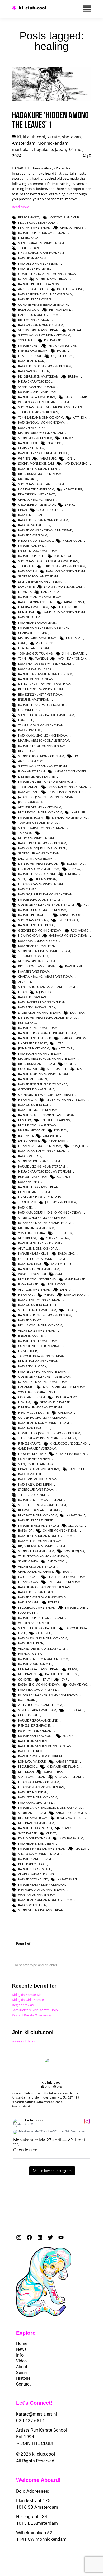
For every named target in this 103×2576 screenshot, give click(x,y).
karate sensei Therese (62, 1674)
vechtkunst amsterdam (37, 1566)
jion (69, 458)
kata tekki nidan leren (36, 1592)
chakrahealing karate (36, 1571)
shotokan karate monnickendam (44, 335)
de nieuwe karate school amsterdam (47, 1017)
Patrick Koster (30, 1654)
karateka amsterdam (35, 1859)
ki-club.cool (28, 751)
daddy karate (52, 592)
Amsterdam (24, 143)
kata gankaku (75, 1294)
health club (67, 607)
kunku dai (26, 612)
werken (24, 458)
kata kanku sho (76, 463)
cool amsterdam (32, 1397)
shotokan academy (33, 920)
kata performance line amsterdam (45, 294)
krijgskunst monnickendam (40, 474)
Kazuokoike (27, 1700)
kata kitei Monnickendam (38, 1110)
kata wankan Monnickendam (41, 325)
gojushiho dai (62, 356)
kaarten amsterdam (34, 971)
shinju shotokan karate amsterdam (46, 715)
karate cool (28, 443)
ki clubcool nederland (68, 1443)
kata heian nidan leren (36, 1843)
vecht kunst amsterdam (37, 1330)
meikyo (49, 1294)
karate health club (33, 1253)
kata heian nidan (31, 361)
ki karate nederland (63, 1766)
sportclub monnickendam (39, 853)
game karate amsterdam (37, 1448)
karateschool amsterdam (39, 1269)
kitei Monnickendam (34, 320)
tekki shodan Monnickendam (41, 725)
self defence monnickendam (40, 582)
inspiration (56, 1284)
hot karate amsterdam (36, 489)
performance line (62, 346)
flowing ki (27, 1612)
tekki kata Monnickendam (38, 412)
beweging (55, 443)
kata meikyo (78, 1684)
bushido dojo (29, 310)
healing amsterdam (34, 648)
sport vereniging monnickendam (44, 951)
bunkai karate (29, 1023)
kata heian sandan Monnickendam (45, 1746)
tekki (22, 658)
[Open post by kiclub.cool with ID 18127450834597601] (51, 2132)
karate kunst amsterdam (38, 1028)
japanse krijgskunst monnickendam (46, 797)
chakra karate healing (36, 1874)
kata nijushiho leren (34, 268)
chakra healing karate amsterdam (45, 976)
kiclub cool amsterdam (37, 966)
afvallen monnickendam (38, 1248)
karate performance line (38, 1720)
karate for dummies (71, 1813)
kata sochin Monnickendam (40, 1053)
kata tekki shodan (32, 1366)
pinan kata (57, 1141)
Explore (26, 2333)
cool (69, 1064)
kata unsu (43, 1633)
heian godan (28, 1582)
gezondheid (27, 710)
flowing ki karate (32, 1454)
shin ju (65, 1289)
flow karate (28, 1284)
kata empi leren (62, 1264)
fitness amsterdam (33, 351)
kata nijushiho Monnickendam (42, 1372)
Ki (19, 137)
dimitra (71, 874)
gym (59, 1274)
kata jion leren (30, 1156)
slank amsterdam (32, 1777)
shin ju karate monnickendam (41, 828)
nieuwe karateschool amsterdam (45, 1171)
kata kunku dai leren (35, 669)
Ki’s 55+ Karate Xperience (31, 2015)
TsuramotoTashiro (33, 956)
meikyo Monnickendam (36, 838)
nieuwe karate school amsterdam (45, 684)
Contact (23, 2384)
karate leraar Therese (36, 1520)
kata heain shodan (33, 1792)
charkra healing (31, 448)
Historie (23, 2378)
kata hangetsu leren (34, 1428)
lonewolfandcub (32, 1761)
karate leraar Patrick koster (41, 705)
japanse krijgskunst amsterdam (43, 1382)
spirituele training (55, 1120)
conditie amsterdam (34, 1192)
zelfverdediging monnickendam (43, 1556)
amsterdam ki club (33, 289)
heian (22, 992)
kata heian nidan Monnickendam (44, 1423)
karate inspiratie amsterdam (41, 1618)
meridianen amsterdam (36, 1823)
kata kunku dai (30, 730)
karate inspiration (70, 1454)
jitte (60, 1043)
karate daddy (70, 915)
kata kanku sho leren (35, 1802)
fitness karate (29, 1443)
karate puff (73, 489)
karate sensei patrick (35, 1038)
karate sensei (74, 602)
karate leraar (76, 397)
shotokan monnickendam (39, 1854)
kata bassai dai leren (34, 525)
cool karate (28, 1069)
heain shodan (46, 879)
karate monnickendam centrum (43, 628)
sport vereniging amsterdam (41, 1910)
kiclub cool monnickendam (40, 1325)
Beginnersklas (23, 2005)
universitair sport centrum (40, 1197)
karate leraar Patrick (35, 1828)
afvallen (25, 982)
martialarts (28, 479)
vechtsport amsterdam (37, 961)
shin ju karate (73, 653)
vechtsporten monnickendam (42, 1649)
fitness (53, 1602)
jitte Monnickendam (61, 1202)
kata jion (79, 417)
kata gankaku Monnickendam (41, 422)
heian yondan (29, 935)
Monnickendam (53, 143)
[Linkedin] (40, 2237)
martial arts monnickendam (41, 433)
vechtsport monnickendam (40, 807)
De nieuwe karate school (38, 864)
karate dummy (29, 1320)
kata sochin (27, 571)
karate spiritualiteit (34, 915)
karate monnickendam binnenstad (45, 530)
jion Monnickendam (34, 1048)
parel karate (28, 1577)
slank (66, 1828)
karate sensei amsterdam (38, 1341)
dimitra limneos (73, 1038)
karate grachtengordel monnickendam (50, 1807)
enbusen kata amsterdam (38, 551)
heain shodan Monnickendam (41, 1890)
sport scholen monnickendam (42, 1218)
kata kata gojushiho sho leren (42, 848)
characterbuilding (33, 633)
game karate (75, 1279)
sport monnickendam (35, 438)
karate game (75, 1608)
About (22, 2367)
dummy (67, 438)
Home (22, 2344)
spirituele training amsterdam (42, 1505)
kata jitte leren (30, 1751)
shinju (69, 504)
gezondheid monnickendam (40, 930)
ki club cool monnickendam (41, 689)
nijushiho (44, 992)
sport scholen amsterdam (39, 1161)
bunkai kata (76, 864)
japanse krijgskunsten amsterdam (45, 1223)
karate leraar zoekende (37, 874)
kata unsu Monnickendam (38, 263)
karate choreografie (35, 1869)
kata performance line (36, 602)
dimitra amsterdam (33, 607)
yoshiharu (26, 340)
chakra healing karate (36, 499)
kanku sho (77, 1469)
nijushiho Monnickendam (66, 1100)
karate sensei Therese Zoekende (43, 1084)
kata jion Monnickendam (65, 571)
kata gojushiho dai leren (38, 1305)
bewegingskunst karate (37, 494)
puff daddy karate (33, 1864)
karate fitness (67, 1761)
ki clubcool (28, 1766)
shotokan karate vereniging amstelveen (50, 407)
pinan (23, 510)
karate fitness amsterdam (39, 1525)
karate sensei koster (71, 771)
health (46, 1679)
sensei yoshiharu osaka (37, 387)
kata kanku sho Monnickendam (43, 735)
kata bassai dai (30, 1474)
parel (61, 351)
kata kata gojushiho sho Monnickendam (50, 1212)
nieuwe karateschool (35, 381)
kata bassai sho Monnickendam (43, 1638)
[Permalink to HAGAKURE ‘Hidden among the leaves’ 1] (51, 100)
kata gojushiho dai (33, 1105)
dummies (25, 592)
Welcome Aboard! (38, 2480)
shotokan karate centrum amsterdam (48, 561)
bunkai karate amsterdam (38, 1669)
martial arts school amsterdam (44, 740)
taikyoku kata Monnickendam (41, 1356)
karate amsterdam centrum (40, 1756)
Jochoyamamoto (31, 802)
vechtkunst (27, 1238)
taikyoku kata (76, 1628)
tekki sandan (28, 787)
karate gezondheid (33, 1879)
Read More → (23, 207)
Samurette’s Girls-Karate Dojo (35, 2010)
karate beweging (70, 289)
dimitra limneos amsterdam (40, 1407)
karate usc (48, 458)
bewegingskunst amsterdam (40, 694)
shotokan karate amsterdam (41, 484)
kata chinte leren (32, 428)
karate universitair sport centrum (46, 781)
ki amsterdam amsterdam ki (40, 1510)
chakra (74, 869)
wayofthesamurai (32, 1274)
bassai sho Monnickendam (39, 1684)
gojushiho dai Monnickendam (42, 1259)
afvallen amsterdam (34, 1289)
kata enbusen (29, 1182)
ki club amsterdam (33, 1818)
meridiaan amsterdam (69, 817)
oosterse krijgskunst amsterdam (44, 1377)
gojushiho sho (48, 510)
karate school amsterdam (39, 900)
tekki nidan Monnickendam (64, 566)
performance (29, 217)
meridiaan (26, 1772)
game (22, 643)
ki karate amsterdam (34, 227)
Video (21, 2361)
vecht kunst (45, 643)
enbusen (61, 1130)
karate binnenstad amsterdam (42, 1848)
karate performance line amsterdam (47, 1033)
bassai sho (66, 1253)
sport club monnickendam (39, 1012)
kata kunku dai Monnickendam (42, 843)
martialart (22, 149)
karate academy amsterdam (40, 597)
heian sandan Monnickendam (41, 253)
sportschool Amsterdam (38, 576)
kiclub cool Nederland (37, 222)
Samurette (26, 587)
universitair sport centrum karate (46, 1095)
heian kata (26, 1294)
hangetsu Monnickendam (38, 315)
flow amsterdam (32, 771)
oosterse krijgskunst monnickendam (47, 274)
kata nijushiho (29, 617)
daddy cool (57, 1561)
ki (85, 905)
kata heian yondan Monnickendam (45, 1900)
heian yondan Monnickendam (41, 1787)
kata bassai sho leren (35, 1484)
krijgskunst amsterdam (37, 1064)
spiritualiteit (57, 1069)
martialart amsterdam (36, 1228)
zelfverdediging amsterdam (40, 1705)
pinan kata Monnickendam (39, 1469)
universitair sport (33, 1043)
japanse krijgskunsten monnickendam (48, 1695)
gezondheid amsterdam (37, 504)
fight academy (66, 1397)
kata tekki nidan (31, 515)
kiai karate (52, 340)
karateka (77, 1012)
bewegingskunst (70, 1818)
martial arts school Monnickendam (47, 1058)
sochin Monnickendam (36, 463)
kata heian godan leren (37, 946)
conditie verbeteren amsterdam (43, 305)
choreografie (29, 1715)
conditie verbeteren (34, 1459)
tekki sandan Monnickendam (41, 417)
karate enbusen (30, 817)
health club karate (33, 1413)
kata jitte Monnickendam (38, 1797)
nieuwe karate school (36, 540)
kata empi (66, 1048)
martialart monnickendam (64, 1387)
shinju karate (29, 1141)
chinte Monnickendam (60, 1530)
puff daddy (63, 1233)
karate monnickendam (36, 679)
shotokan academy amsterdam (43, 766)
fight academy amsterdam (39, 869)
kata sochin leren (32, 1905)
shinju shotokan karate (37, 1628)
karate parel (68, 1879)
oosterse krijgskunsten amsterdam (46, 905)
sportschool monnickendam (41, 756)
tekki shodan (29, 248)
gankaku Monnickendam (68, 935)
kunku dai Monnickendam (38, 1361)
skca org (76, 1525)
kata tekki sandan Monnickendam (45, 664)
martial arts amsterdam (37, 638)
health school (30, 356)
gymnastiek (51, 1136)
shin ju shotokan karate (37, 1464)
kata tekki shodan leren (37, 1690)
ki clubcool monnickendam (40, 812)
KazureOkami (28, 1602)
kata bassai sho (71, 1838)
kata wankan (28, 792)
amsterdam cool (32, 761)
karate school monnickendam (42, 910)
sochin (68, 1736)
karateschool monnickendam (42, 746)
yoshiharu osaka (32, 1233)
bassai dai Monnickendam (68, 787)
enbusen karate (30, 1335)
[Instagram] (19, 2237)
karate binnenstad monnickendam (45, 674)
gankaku (65, 1413)
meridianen (27, 1674)
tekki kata (26, 566)
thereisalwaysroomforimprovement (47, 1438)
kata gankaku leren (34, 371)
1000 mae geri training (35, 653)
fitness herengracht (34, 1725)
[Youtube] (61, 2237)
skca (22, 879)
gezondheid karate (55, 1402)
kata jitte (78, 1146)
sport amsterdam (32, 1813)
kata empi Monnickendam (38, 1479)
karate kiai (74, 966)
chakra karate (72, 227)
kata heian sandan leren (37, 623)
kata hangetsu (30, 1264)
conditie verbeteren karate (40, 1346)
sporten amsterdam (52, 279)
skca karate (27, 1833)
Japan (60, 149)
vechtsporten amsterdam (38, 330)
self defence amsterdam (37, 1310)
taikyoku (25, 833)
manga (81, 1848)
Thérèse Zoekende (32, 1495)
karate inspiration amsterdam (42, 233)
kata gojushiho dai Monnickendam (45, 894)
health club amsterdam (67, 1577)
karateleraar (54, 1772)
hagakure (43, 149)
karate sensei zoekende (36, 925)
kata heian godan (32, 258)
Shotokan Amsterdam (35, 859)
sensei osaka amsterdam (37, 1710)
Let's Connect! (34, 2403)
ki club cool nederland (37, 1279)
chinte (51, 1833)
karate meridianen (33, 1079)
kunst (73, 1669)
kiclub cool (72, 540)
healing (24, 1402)
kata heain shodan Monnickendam (45, 1536)
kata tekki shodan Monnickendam (45, 366)
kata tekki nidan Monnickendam (43, 520)
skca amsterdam (68, 1777)
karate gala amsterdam (37, 397)
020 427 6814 (30, 2421)
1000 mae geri (64, 556)
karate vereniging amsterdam (42, 1166)
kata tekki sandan (32, 997)
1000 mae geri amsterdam (38, 822)
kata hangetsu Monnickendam (42, 1002)
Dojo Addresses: (33, 2491)
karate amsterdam (33, 535)
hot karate (75, 638)
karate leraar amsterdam (38, 1187)
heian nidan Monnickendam (40, 1146)
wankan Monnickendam (37, 1895)
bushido (25, 1120)
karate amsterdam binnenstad (42, 1597)
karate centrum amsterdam (40, 1500)
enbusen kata (68, 920)
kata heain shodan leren (38, 469)
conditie (25, 1679)
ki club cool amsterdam (37, 1125)
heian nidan (27, 1100)
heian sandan (60, 310)
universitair (28, 1351)
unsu (22, 1633)
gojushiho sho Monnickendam (42, 1418)
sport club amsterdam (36, 1551)
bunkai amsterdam (33, 1177)
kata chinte (27, 889)
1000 (66, 1571)
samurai (74, 330)
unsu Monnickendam (64, 1582)
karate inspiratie (31, 556)
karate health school (36, 1736)
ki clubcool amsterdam (37, 1608)
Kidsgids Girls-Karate (28, 2000)
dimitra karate (30, 238)
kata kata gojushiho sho (38, 941)
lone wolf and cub (64, 217)
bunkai (73, 376)
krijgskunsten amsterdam (38, 376)
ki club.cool (34, 137)
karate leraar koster (35, 299)
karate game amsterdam (37, 392)
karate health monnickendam (42, 1885)
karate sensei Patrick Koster (40, 1243)
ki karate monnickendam (38, 1515)
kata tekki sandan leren (37, 1007)
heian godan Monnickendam (41, 884)
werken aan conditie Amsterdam (44, 402)
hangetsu (26, 720)
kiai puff (78, 812)
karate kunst (29, 346)
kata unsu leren (31, 1643)
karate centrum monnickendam (43, 1659)
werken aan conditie (34, 1623)
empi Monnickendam (34, 1838)
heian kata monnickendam (39, 1782)
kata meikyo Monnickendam (40, 1541)
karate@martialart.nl (36, 2414)
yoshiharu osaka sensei (37, 1392)
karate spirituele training (39, 284)
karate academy (31, 545)
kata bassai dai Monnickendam (42, 1151)
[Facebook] (29, 2237)
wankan (42, 658)
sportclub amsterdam (36, 1489)
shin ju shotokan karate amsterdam (47, 987)
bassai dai (26, 1530)
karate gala (76, 1515)
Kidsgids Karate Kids (28, 1995)
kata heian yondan (72, 658)
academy (64, 1177)
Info (20, 2355)
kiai (80, 1069)
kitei (45, 833)
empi (65, 1679)
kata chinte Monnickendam (39, 1300)
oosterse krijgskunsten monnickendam (49, 1433)
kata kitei (25, 1207)
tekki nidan (27, 1202)
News (21, 2349)
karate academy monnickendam (43, 1074)
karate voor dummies (35, 1664)
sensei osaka (28, 1561)
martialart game (31, 1130)
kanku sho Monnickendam (64, 612)
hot (77, 756)
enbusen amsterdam (34, 699)
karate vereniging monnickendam (45, 1315)
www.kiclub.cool (25, 2041)
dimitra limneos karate (36, 776)
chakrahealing (58, 1238)
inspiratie (26, 1136)
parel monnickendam (35, 1731)
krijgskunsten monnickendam (42, 1546)
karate (54, 137)
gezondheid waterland (36, 1089)
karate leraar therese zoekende (43, 453)
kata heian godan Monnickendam (44, 1587)
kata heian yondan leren (67, 792)
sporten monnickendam (63, 587)
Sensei (22, 2373)
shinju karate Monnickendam (41, 243)
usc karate (79, 930)
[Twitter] (50, 2237)
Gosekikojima (74, 1551)
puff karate (75, 1710)
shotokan (71, 137)
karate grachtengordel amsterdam (46, 1115)
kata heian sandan (32, 1741)
